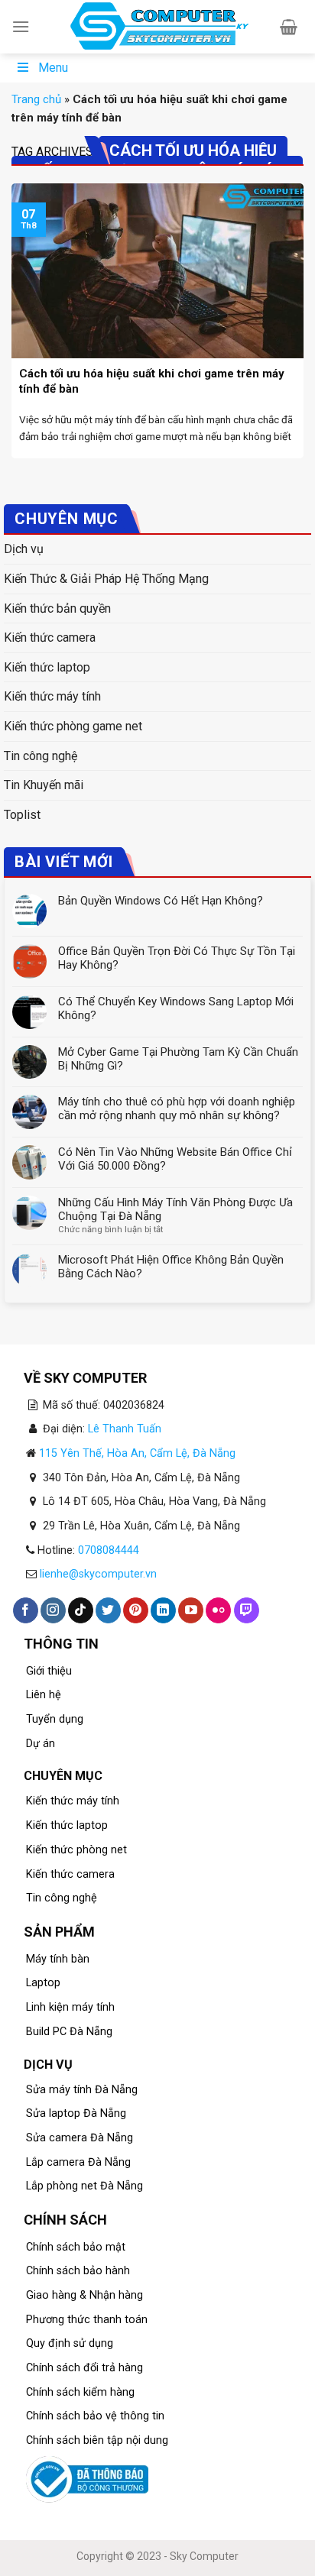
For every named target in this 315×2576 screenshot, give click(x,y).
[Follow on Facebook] (26, 1610)
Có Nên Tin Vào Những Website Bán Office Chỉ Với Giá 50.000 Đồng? (175, 1159)
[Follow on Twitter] (108, 1610)
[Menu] (21, 26)
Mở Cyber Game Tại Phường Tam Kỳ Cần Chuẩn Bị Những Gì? (178, 1059)
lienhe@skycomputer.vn (98, 1574)
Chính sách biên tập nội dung (97, 2440)
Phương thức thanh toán (87, 2320)
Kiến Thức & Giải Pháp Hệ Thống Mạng (106, 579)
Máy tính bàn (58, 1959)
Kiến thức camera (50, 638)
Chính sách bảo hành (78, 2271)
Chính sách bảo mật (76, 2247)
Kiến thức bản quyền (57, 608)
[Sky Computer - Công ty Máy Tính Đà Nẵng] (158, 27)
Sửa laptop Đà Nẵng (76, 2113)
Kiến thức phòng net (76, 1850)
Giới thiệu (49, 1671)
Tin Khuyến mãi (44, 785)
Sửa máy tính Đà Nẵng (82, 2090)
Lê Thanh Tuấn (125, 1429)
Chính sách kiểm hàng (80, 2392)
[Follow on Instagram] (53, 1610)
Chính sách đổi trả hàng (84, 2368)
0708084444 (109, 1550)
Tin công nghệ (41, 756)
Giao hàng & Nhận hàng (84, 2295)
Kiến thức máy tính (52, 696)
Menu (53, 68)
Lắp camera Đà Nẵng (78, 2162)
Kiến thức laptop (47, 667)
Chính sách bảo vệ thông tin (95, 2416)
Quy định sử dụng (70, 2343)
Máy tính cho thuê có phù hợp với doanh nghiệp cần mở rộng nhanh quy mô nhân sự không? (177, 1108)
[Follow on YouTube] (191, 1610)
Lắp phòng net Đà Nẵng (84, 2186)
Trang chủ (36, 99)
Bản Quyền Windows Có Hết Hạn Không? (161, 901)
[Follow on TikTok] (81, 1610)
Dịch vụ (24, 549)
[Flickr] (218, 1610)
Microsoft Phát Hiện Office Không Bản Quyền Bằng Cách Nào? (171, 1267)
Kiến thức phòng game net (73, 726)
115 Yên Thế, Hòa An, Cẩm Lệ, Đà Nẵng (137, 1453)
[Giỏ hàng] (289, 27)
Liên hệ (44, 1695)
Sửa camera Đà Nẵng (80, 2138)
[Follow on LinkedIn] (163, 1610)
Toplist (22, 815)
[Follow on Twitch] (247, 1610)
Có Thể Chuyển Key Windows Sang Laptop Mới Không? (176, 1008)
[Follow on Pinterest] (136, 1610)
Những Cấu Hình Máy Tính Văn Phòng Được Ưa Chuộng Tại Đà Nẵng (175, 1209)
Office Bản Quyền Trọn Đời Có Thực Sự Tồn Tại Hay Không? (177, 958)
